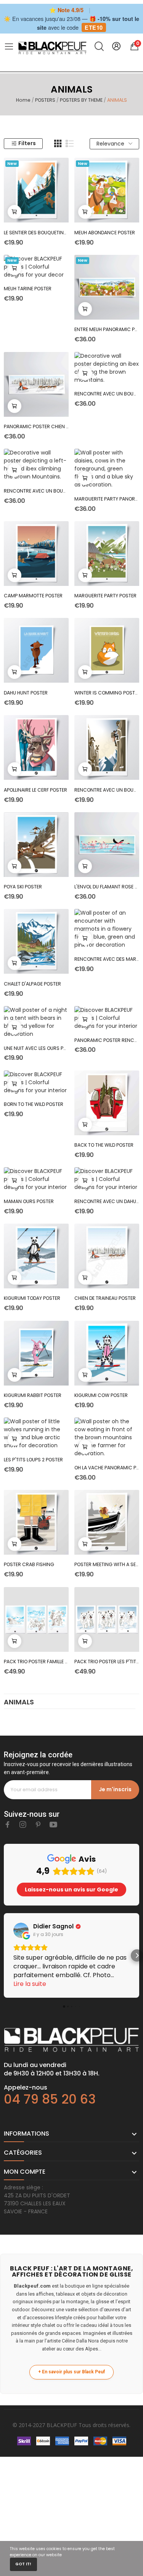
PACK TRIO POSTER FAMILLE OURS (36, 1662)
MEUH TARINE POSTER (28, 289)
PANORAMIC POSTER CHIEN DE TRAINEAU (36, 426)
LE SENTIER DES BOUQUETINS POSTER (36, 233)
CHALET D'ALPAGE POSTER (32, 984)
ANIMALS (19, 1703)
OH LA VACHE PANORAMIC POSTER (107, 1468)
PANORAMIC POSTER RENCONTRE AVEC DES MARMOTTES (107, 1040)
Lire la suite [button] (30, 1984)
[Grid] (58, 144)
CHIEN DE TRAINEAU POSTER (105, 1298)
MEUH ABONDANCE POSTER (105, 233)
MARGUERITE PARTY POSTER (105, 596)
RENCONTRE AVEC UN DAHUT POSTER (107, 1201)
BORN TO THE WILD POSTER (34, 1104)
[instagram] (23, 1825)
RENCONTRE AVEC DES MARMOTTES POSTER (107, 959)
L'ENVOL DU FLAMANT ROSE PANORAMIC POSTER (107, 887)
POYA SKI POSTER (23, 887)
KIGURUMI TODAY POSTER (32, 1298)
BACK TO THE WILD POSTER (104, 1145)
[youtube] (53, 1825)
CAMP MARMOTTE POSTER (33, 596)
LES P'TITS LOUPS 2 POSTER (33, 1460)
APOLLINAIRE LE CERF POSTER (35, 790)
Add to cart (14, 212)
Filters (27, 143)
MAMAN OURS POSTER (29, 1201)
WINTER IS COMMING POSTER (107, 693)
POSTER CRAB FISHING (29, 1564)
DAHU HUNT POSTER (26, 693)
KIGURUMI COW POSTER (101, 1395)
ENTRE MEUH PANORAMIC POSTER (107, 329)
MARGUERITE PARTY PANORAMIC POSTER (107, 499)
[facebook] (8, 1825)
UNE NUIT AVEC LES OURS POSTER (36, 1048)
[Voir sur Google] (21, 1930)
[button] (6, 1955)
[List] (70, 144)
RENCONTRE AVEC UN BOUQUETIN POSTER (107, 790)
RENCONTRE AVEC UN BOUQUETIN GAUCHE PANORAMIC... (36, 491)
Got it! (23, 2564)
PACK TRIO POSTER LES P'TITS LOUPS (107, 1662)
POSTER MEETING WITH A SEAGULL (107, 1564)
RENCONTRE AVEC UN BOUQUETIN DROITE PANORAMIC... (107, 394)
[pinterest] (38, 1825)
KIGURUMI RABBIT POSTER (33, 1395)
